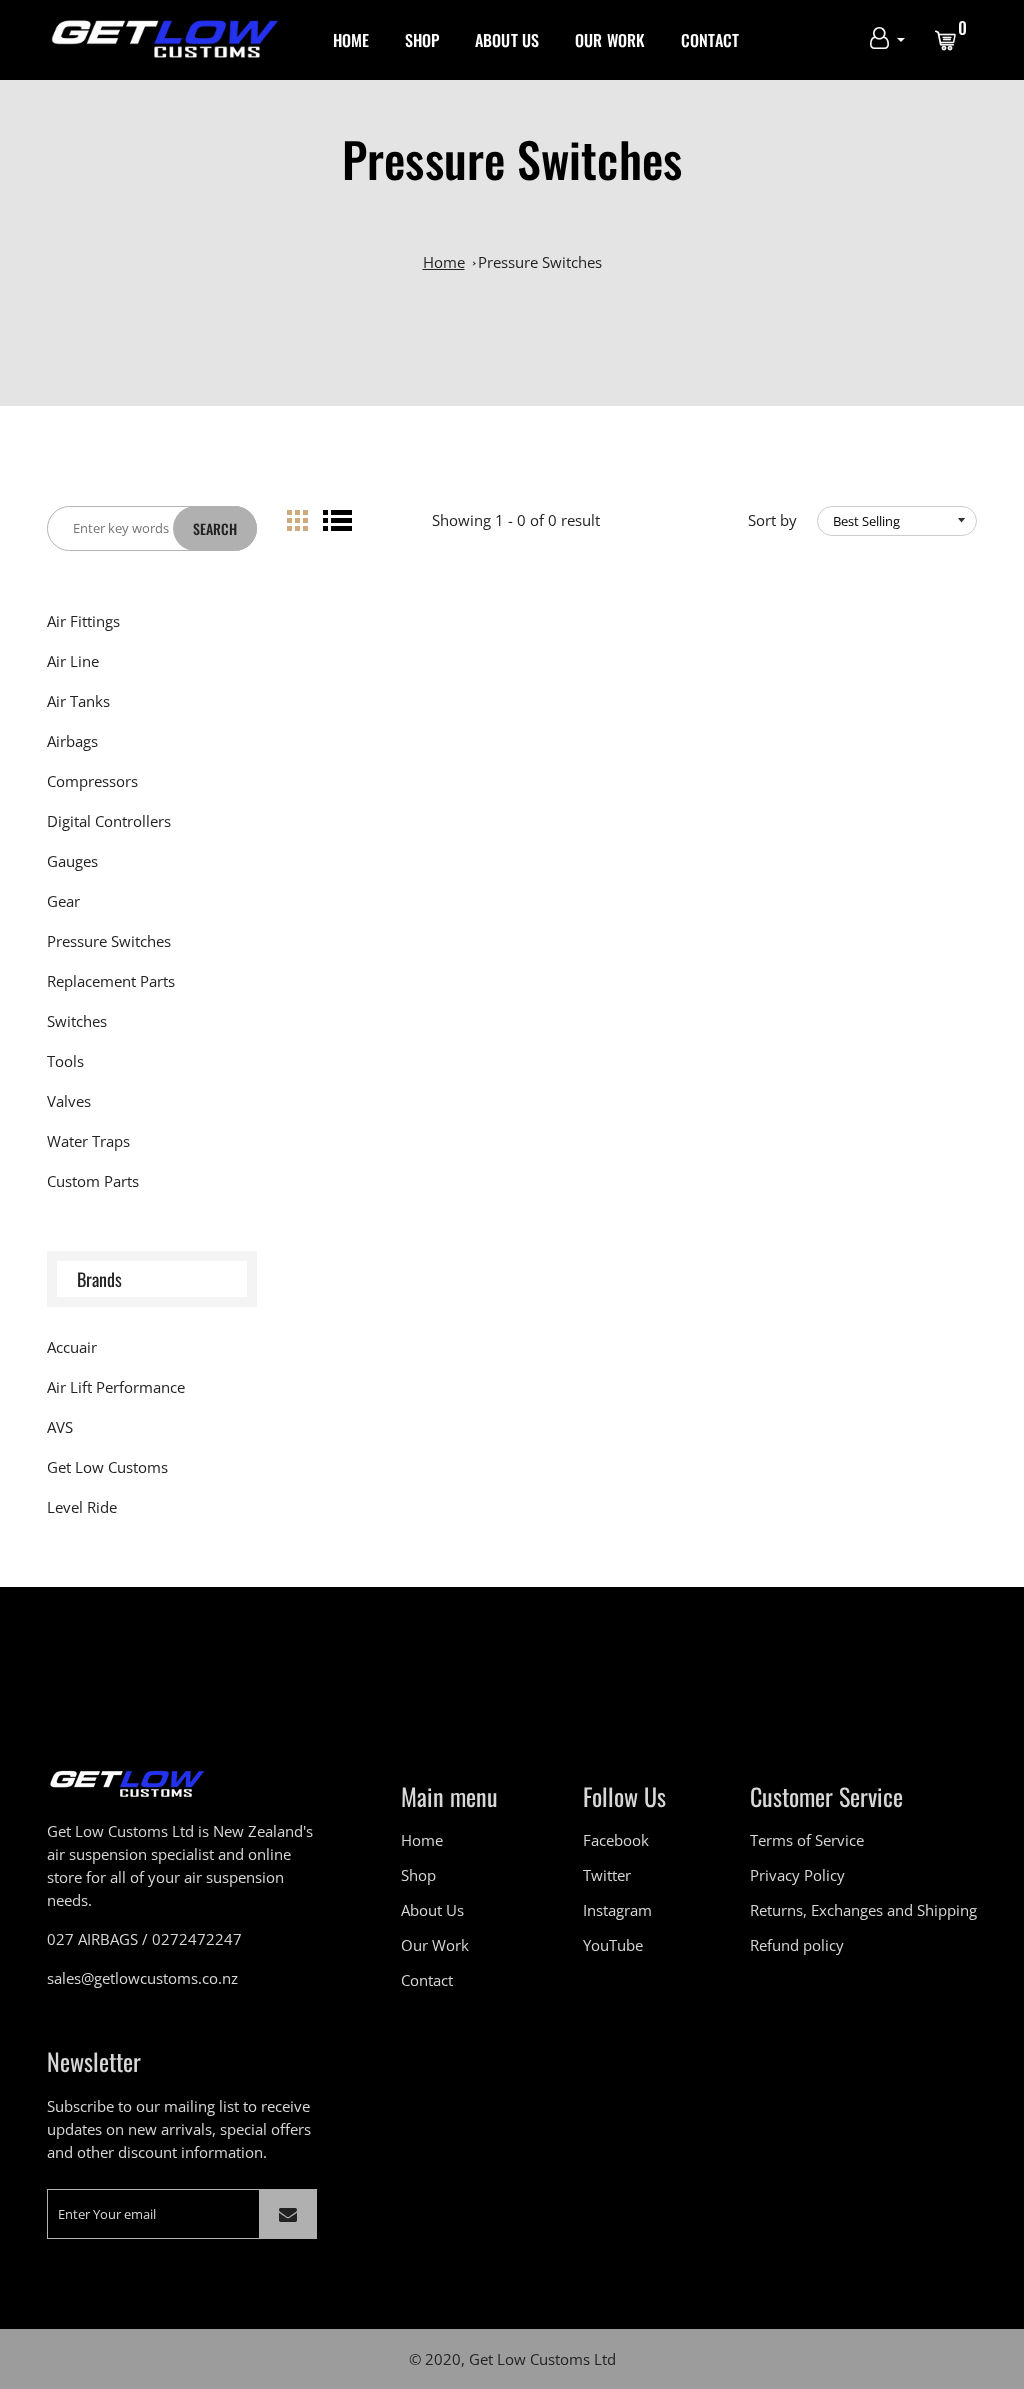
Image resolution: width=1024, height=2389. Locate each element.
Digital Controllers (109, 821)
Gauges (72, 861)
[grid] (297, 520)
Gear (63, 901)
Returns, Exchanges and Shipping (863, 1910)
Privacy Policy (797, 1875)
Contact (710, 40)
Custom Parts (93, 1181)
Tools (65, 1061)
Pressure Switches (540, 262)
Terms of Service (807, 1840)
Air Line (73, 661)
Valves (69, 1101)
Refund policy (797, 1945)
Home (351, 40)
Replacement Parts (111, 981)
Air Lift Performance (116, 1387)
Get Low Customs (107, 1467)
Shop (422, 40)
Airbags (72, 741)
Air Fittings (83, 621)
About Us (507, 40)
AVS (60, 1427)
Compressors (92, 781)
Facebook (616, 1840)
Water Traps (88, 1141)
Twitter (607, 1875)
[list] (337, 520)
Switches (77, 1021)
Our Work (610, 40)
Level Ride (82, 1507)
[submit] (288, 2214)
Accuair (72, 1347)
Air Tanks (78, 701)
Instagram (617, 1910)
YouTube (613, 1945)
